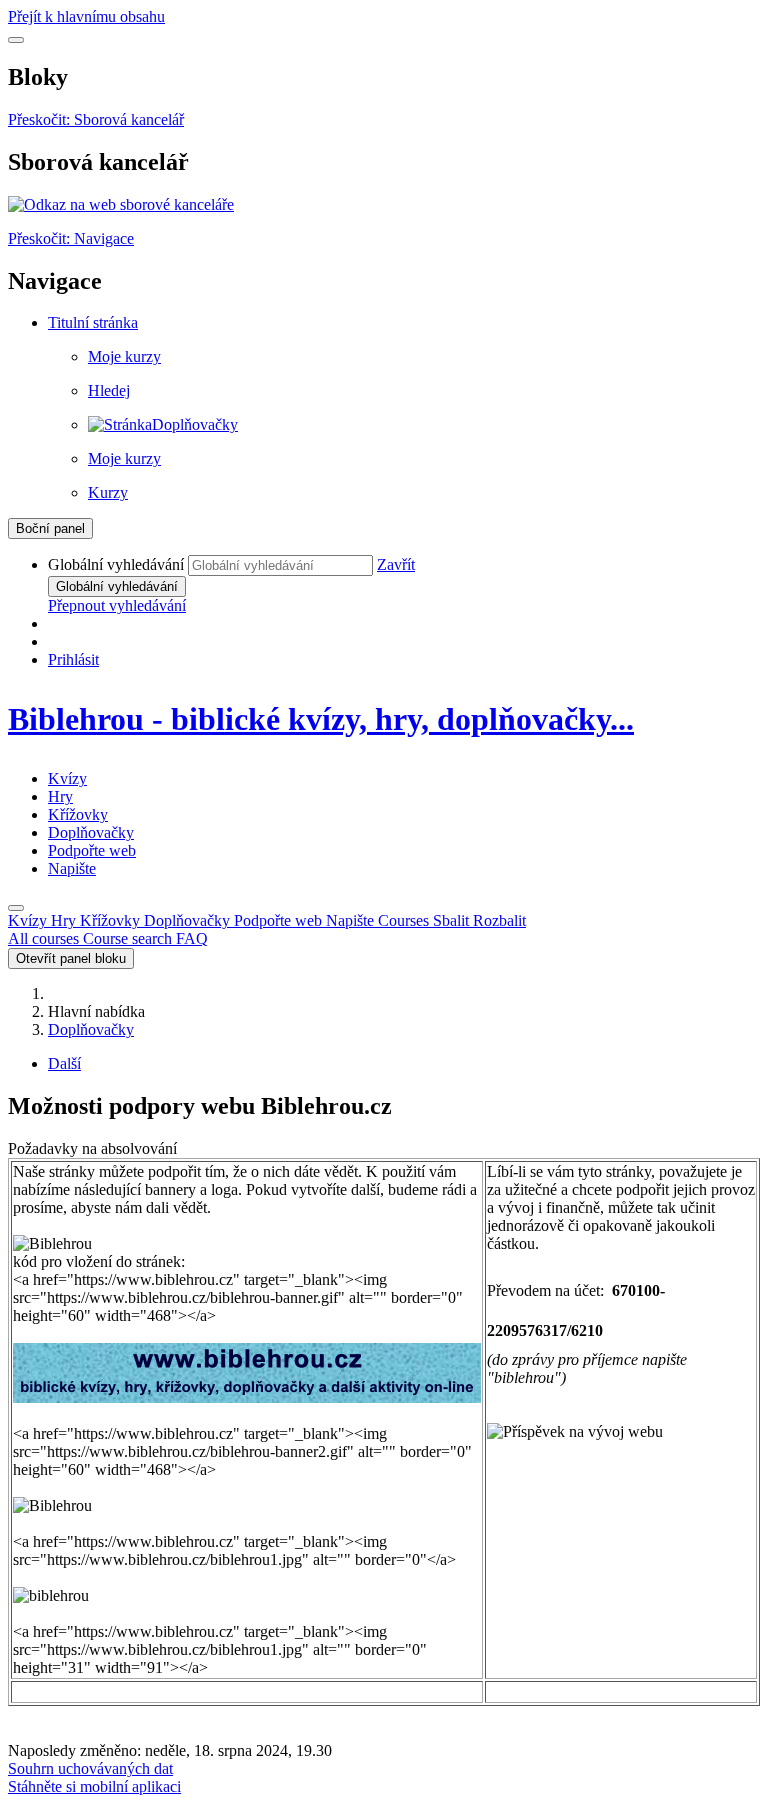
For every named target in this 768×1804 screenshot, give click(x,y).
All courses (45, 938)
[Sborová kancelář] (121, 204)
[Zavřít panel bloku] (16, 40)
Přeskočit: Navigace (71, 238)
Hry (60, 796)
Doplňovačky (91, 832)
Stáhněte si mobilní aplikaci (94, 1786)
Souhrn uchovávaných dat (90, 1768)
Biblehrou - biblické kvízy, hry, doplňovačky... (321, 719)
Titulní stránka (93, 322)
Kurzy (108, 492)
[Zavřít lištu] (16, 908)
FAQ (192, 938)
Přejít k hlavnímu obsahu (86, 16)
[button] (396, 564)
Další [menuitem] (64, 1063)
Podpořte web (92, 850)
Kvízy (67, 778)
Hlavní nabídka (96, 1011)
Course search (129, 938)
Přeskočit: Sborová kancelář (96, 119)
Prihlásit (73, 659)
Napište (72, 868)
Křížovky (78, 814)
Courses (452, 920)
